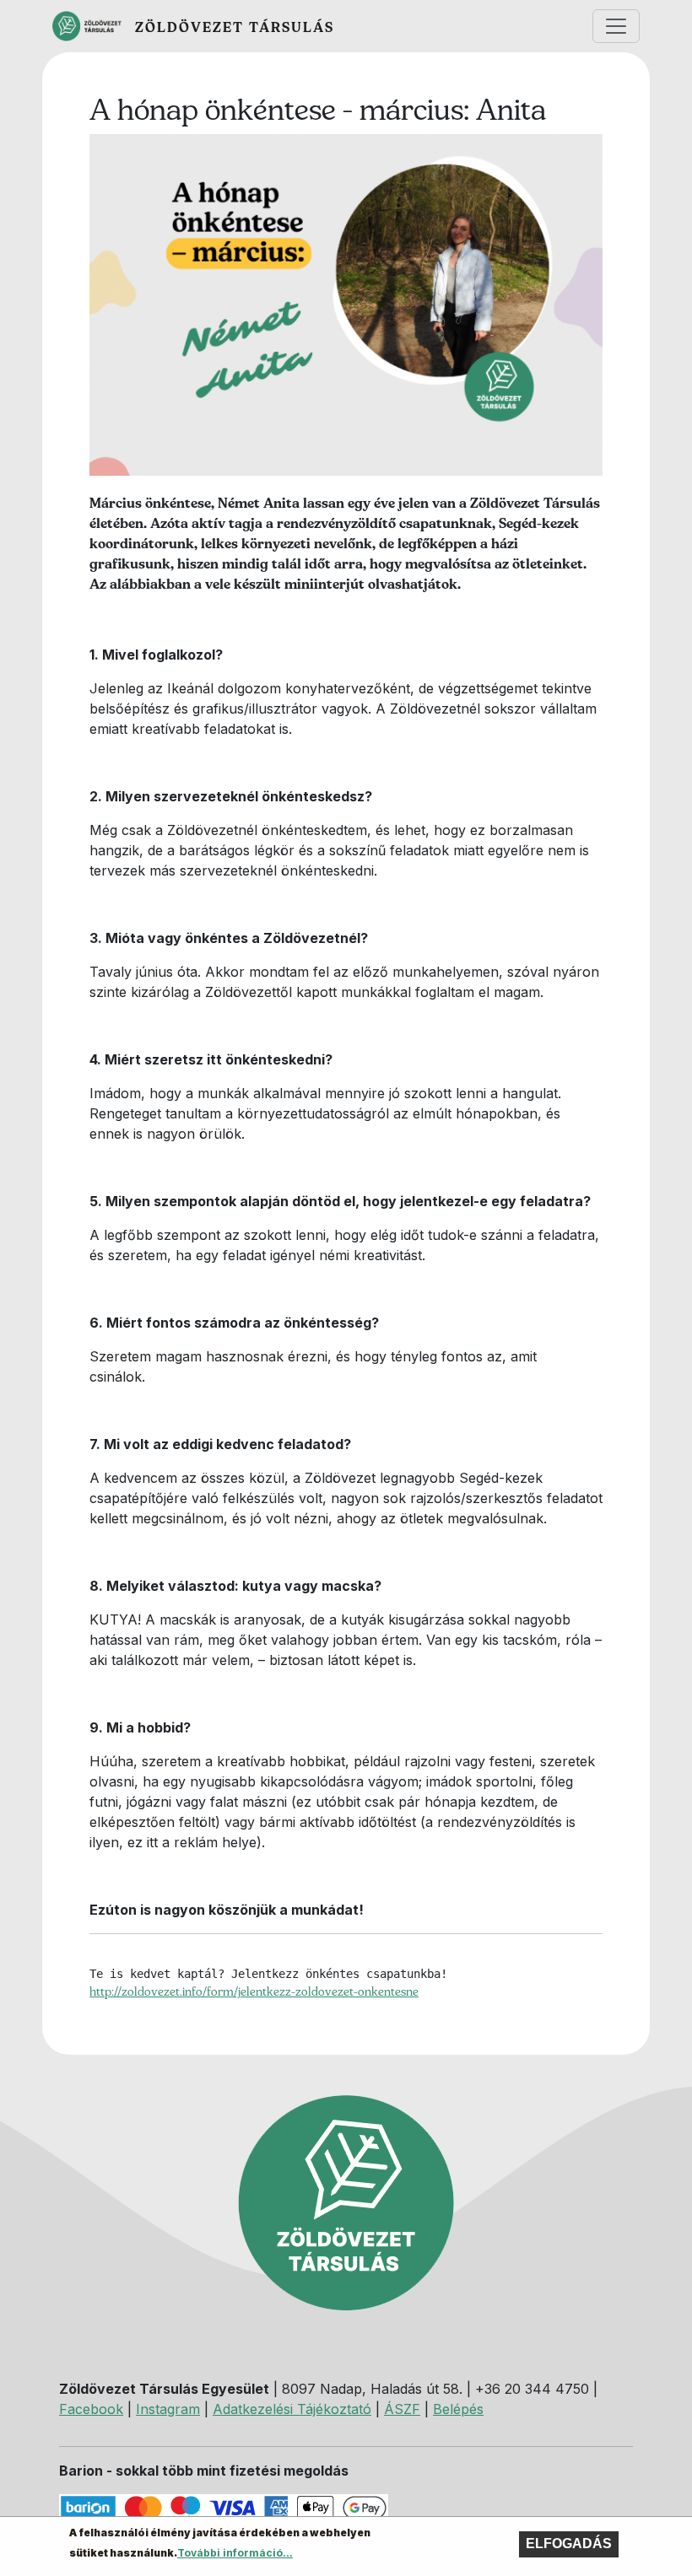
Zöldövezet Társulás (235, 27)
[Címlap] (94, 26)
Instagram (168, 2409)
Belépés (458, 2409)
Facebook (91, 2409)
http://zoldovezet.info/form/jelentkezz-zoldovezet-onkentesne (254, 1991)
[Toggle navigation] (616, 26)
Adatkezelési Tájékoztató (292, 2409)
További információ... (235, 2553)
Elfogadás (569, 2544)
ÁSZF (402, 2409)
